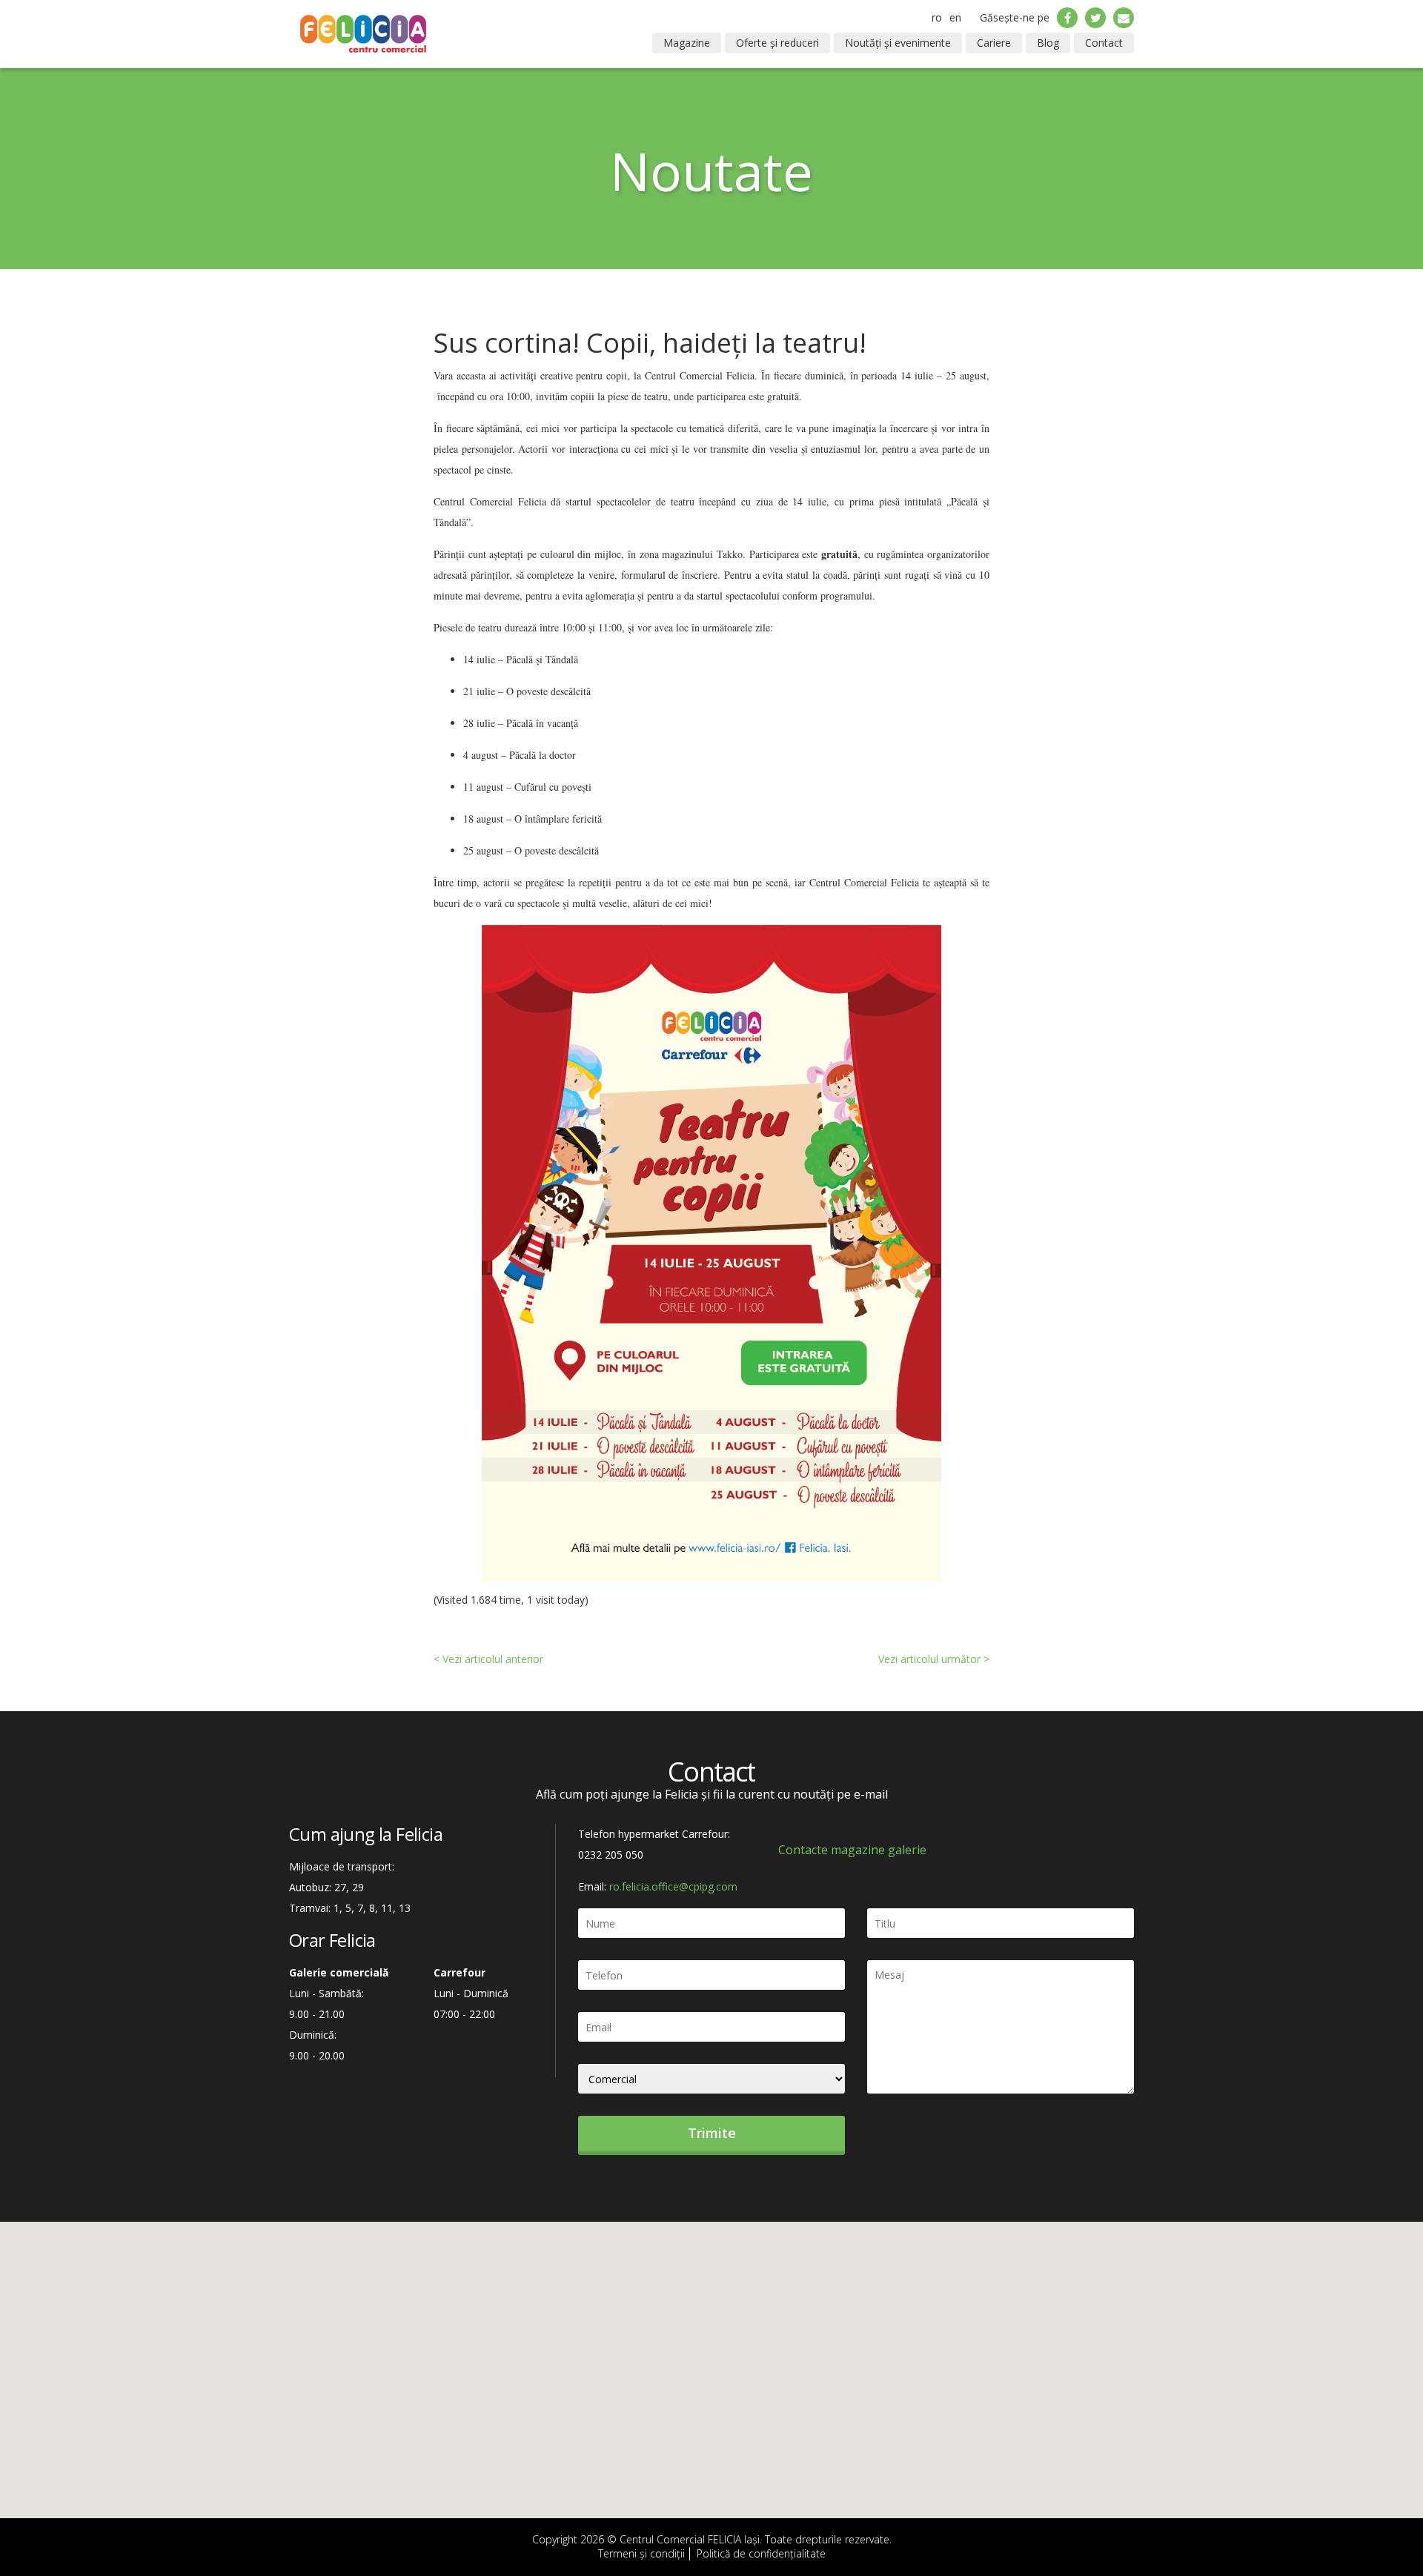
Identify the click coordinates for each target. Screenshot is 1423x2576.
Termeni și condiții (641, 2553)
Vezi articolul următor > (934, 1659)
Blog (1048, 43)
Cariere (994, 43)
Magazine (687, 43)
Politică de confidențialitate (761, 2553)
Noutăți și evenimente (898, 43)
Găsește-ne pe (1015, 17)
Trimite (712, 2133)
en (955, 17)
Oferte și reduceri (777, 43)
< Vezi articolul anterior (488, 1659)
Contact (1104, 43)
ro (937, 17)
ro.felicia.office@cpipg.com (673, 1886)
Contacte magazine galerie (852, 1850)
